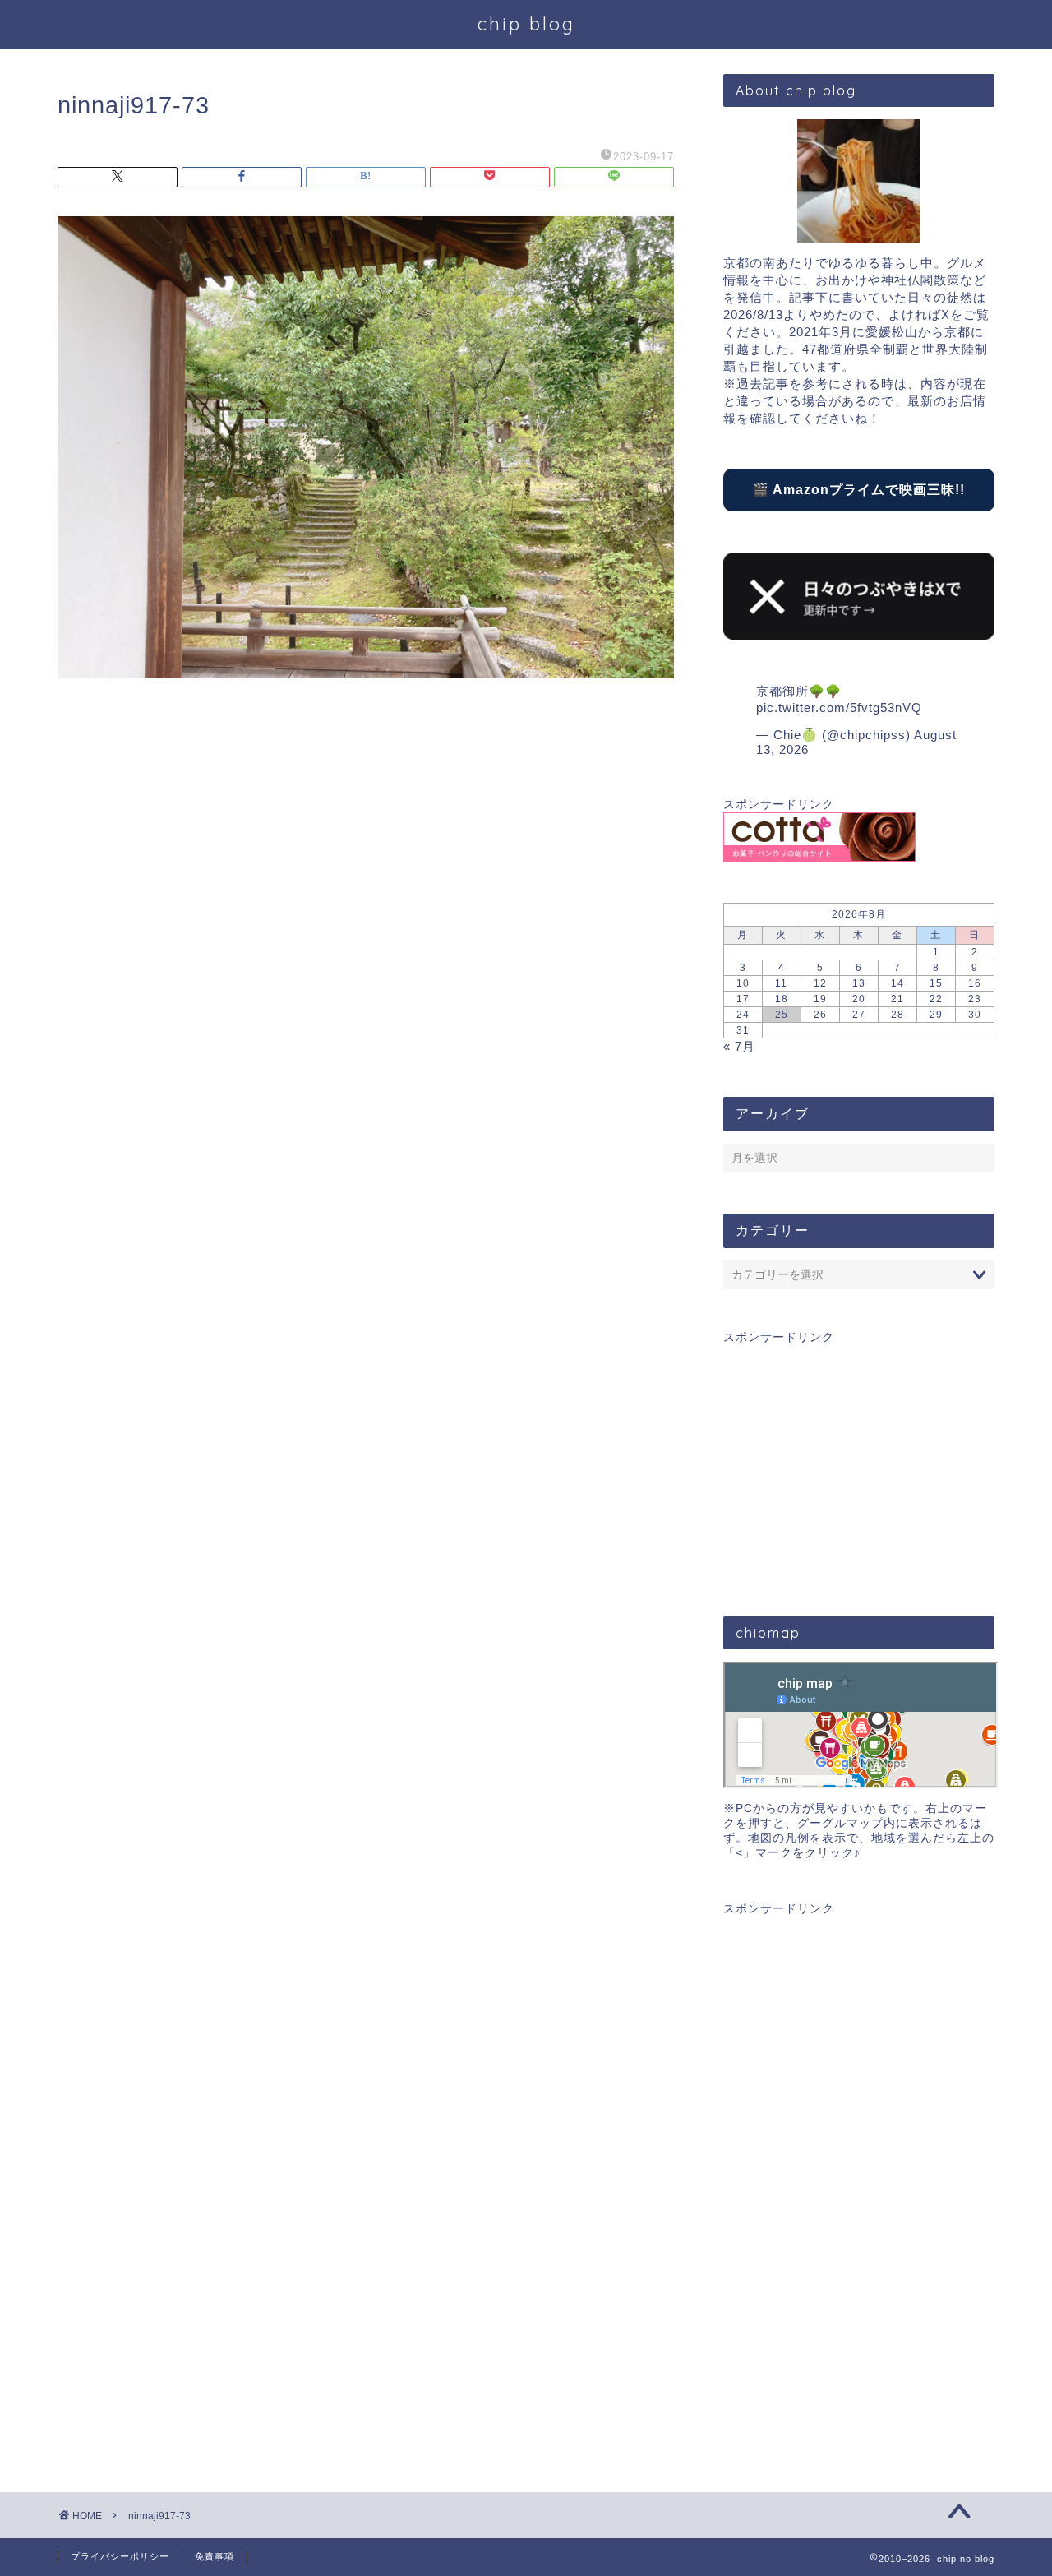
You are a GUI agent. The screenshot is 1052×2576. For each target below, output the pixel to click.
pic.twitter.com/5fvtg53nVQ (839, 708)
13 (859, 983)
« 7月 (739, 1046)
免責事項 (215, 2556)
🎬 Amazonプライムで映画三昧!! (858, 490)
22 (936, 999)
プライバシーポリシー (120, 2556)
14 (897, 983)
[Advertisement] (859, 1460)
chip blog (526, 23)
